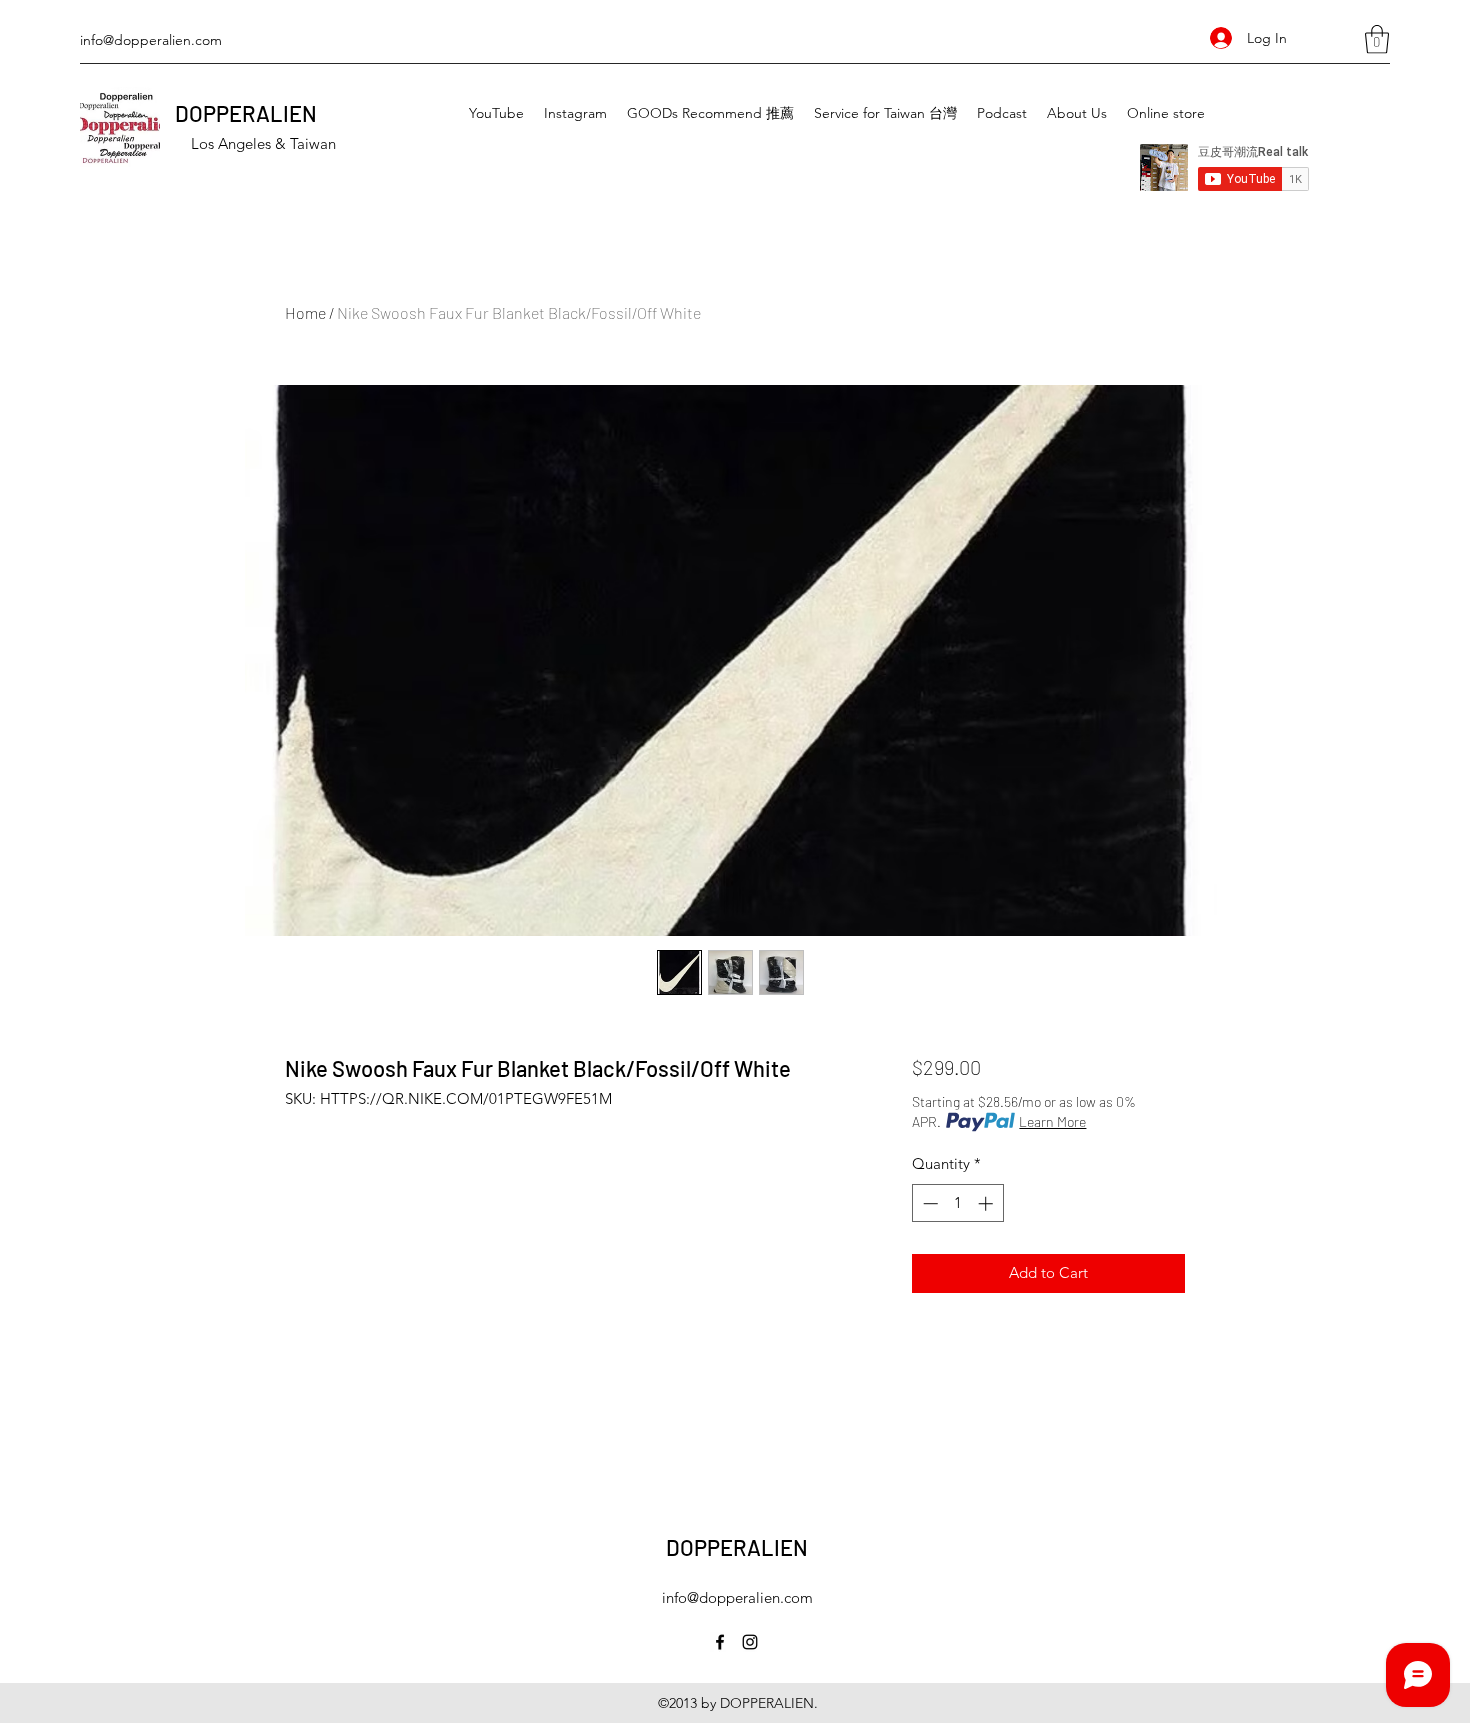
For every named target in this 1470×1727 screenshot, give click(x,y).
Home (305, 312)
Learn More (1052, 1121)
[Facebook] (720, 1642)
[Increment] (987, 1203)
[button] (1377, 39)
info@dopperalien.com (151, 40)
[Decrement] (928, 1203)
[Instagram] (750, 1642)
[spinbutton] (957, 1203)
